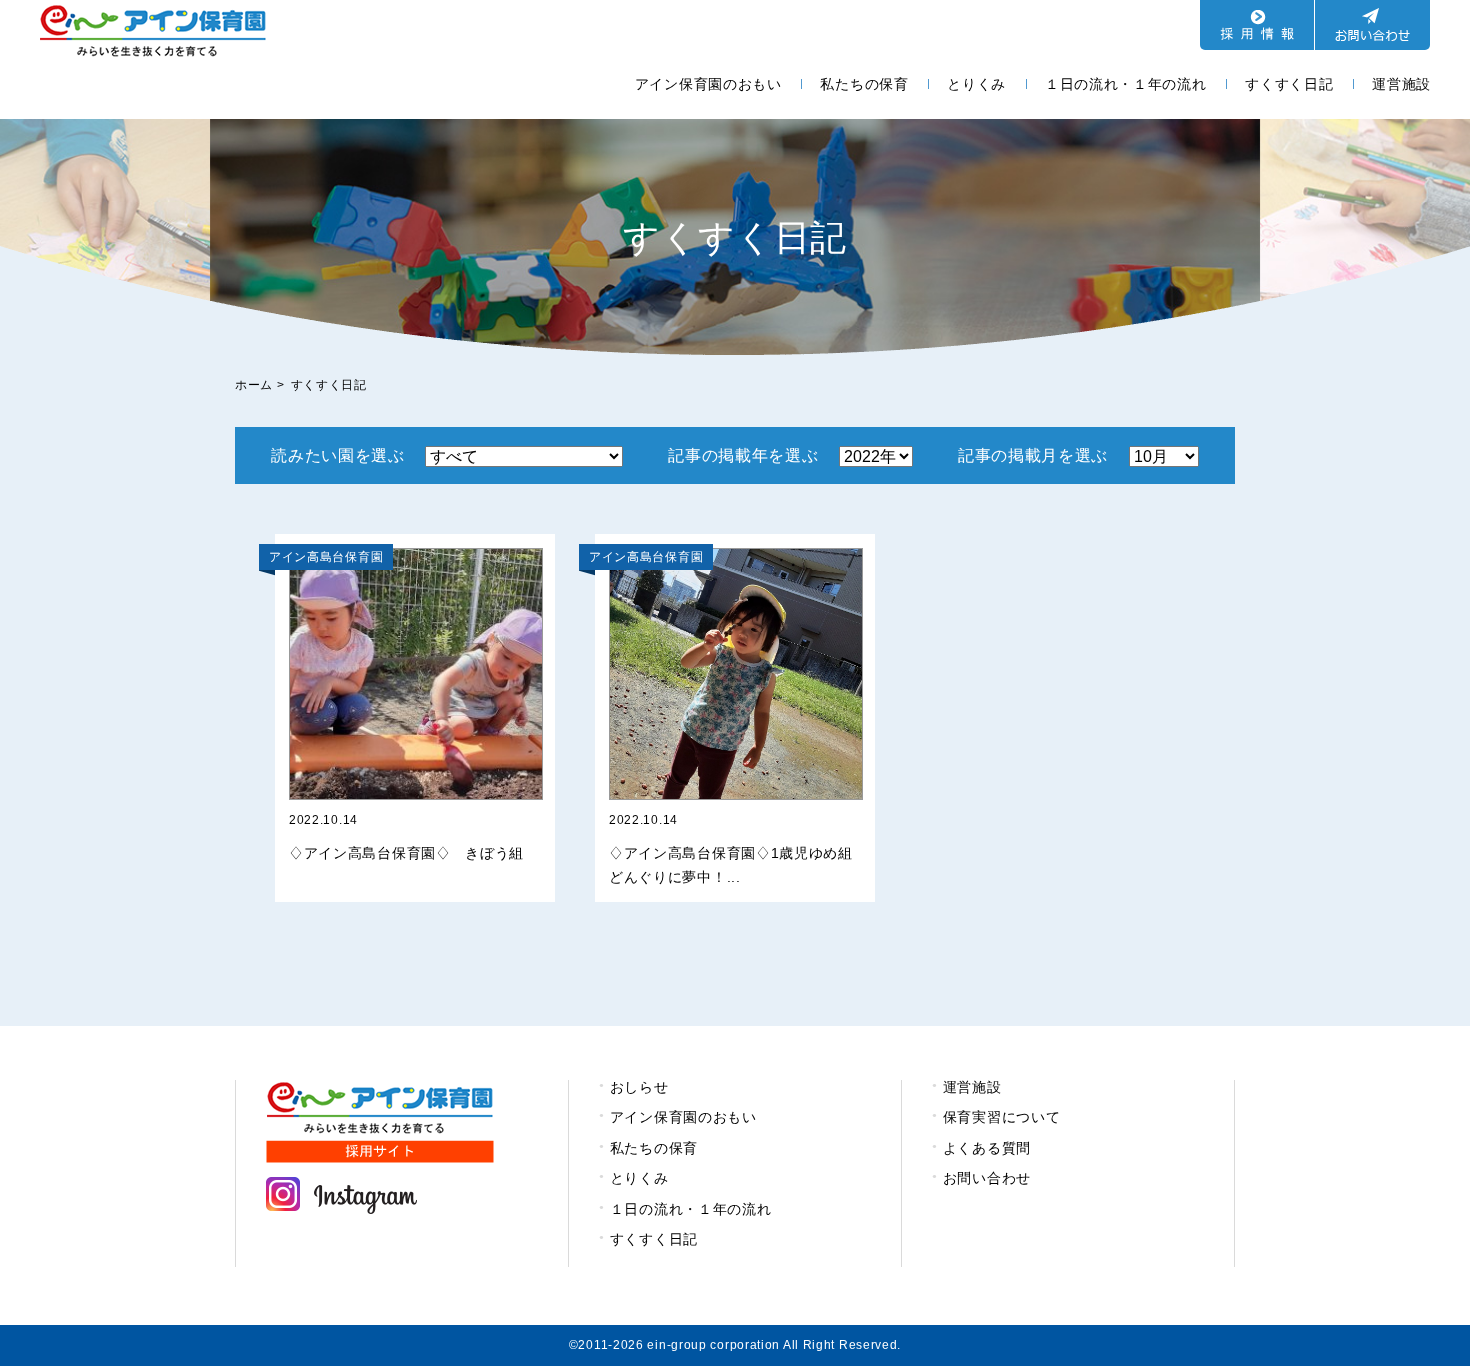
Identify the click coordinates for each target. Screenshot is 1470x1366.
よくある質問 (987, 1148)
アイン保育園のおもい (708, 84)
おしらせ (639, 1087)
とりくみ (976, 84)
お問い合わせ (987, 1178)
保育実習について (1002, 1117)
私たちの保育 (864, 84)
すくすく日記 (1289, 84)
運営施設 (1401, 84)
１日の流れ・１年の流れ (1126, 84)
